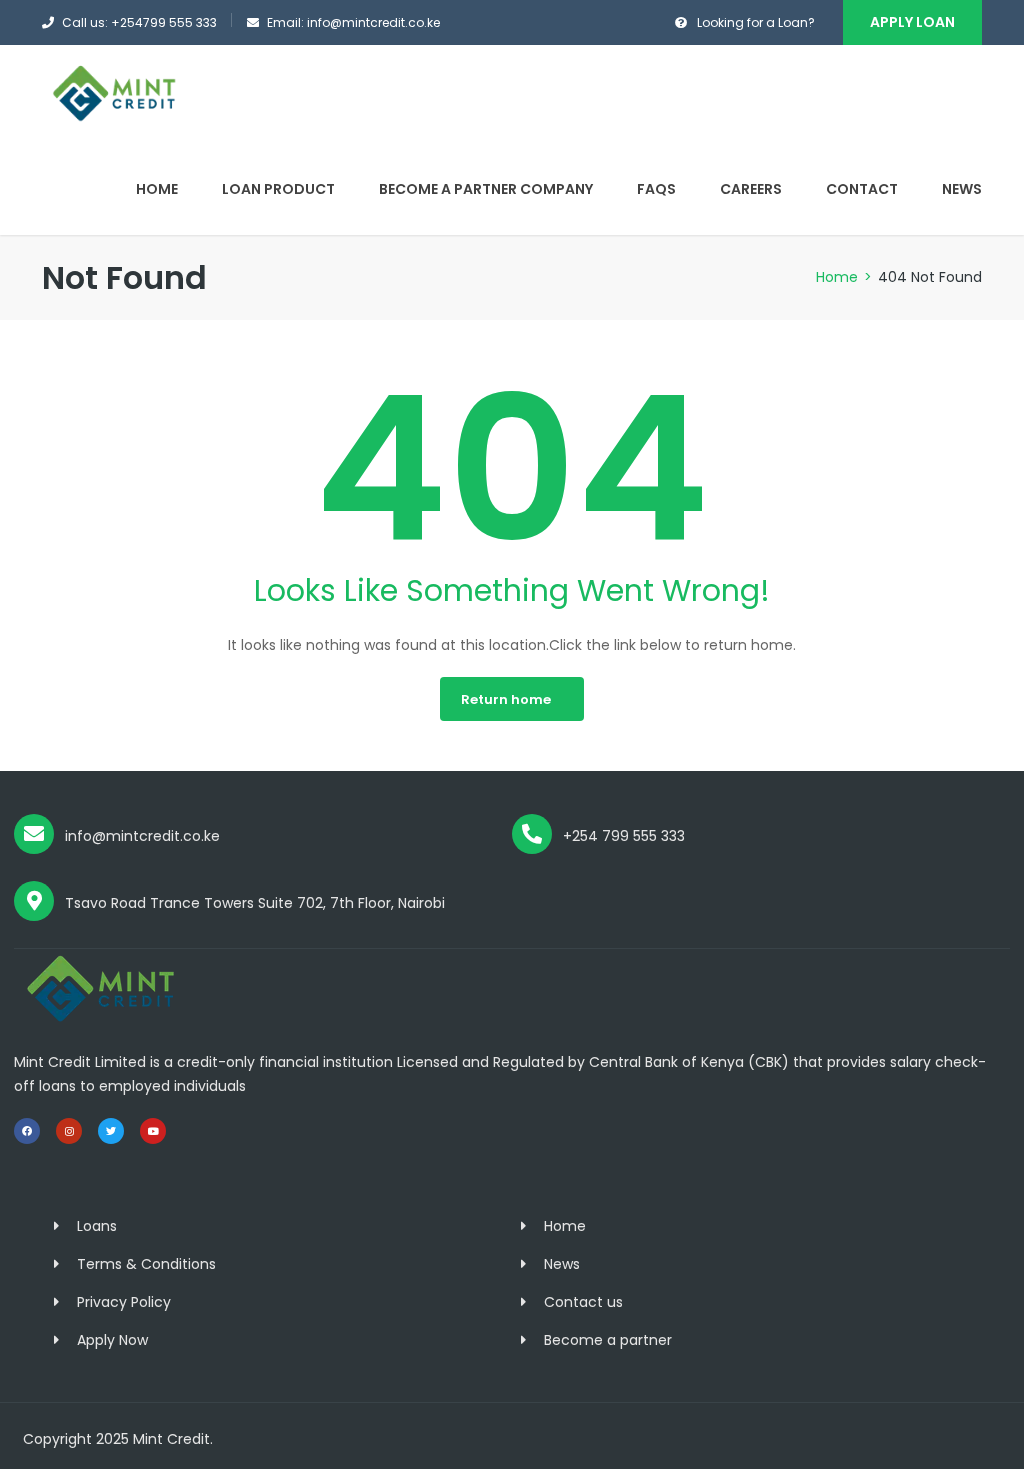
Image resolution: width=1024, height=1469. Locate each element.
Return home (506, 699)
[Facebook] (27, 1131)
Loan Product (278, 189)
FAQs (656, 189)
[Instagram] (69, 1131)
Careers (751, 189)
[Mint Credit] (117, 93)
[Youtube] (153, 1131)
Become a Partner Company (486, 189)
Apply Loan (912, 22)
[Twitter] (111, 1131)
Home (157, 189)
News (962, 189)
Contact (862, 189)
